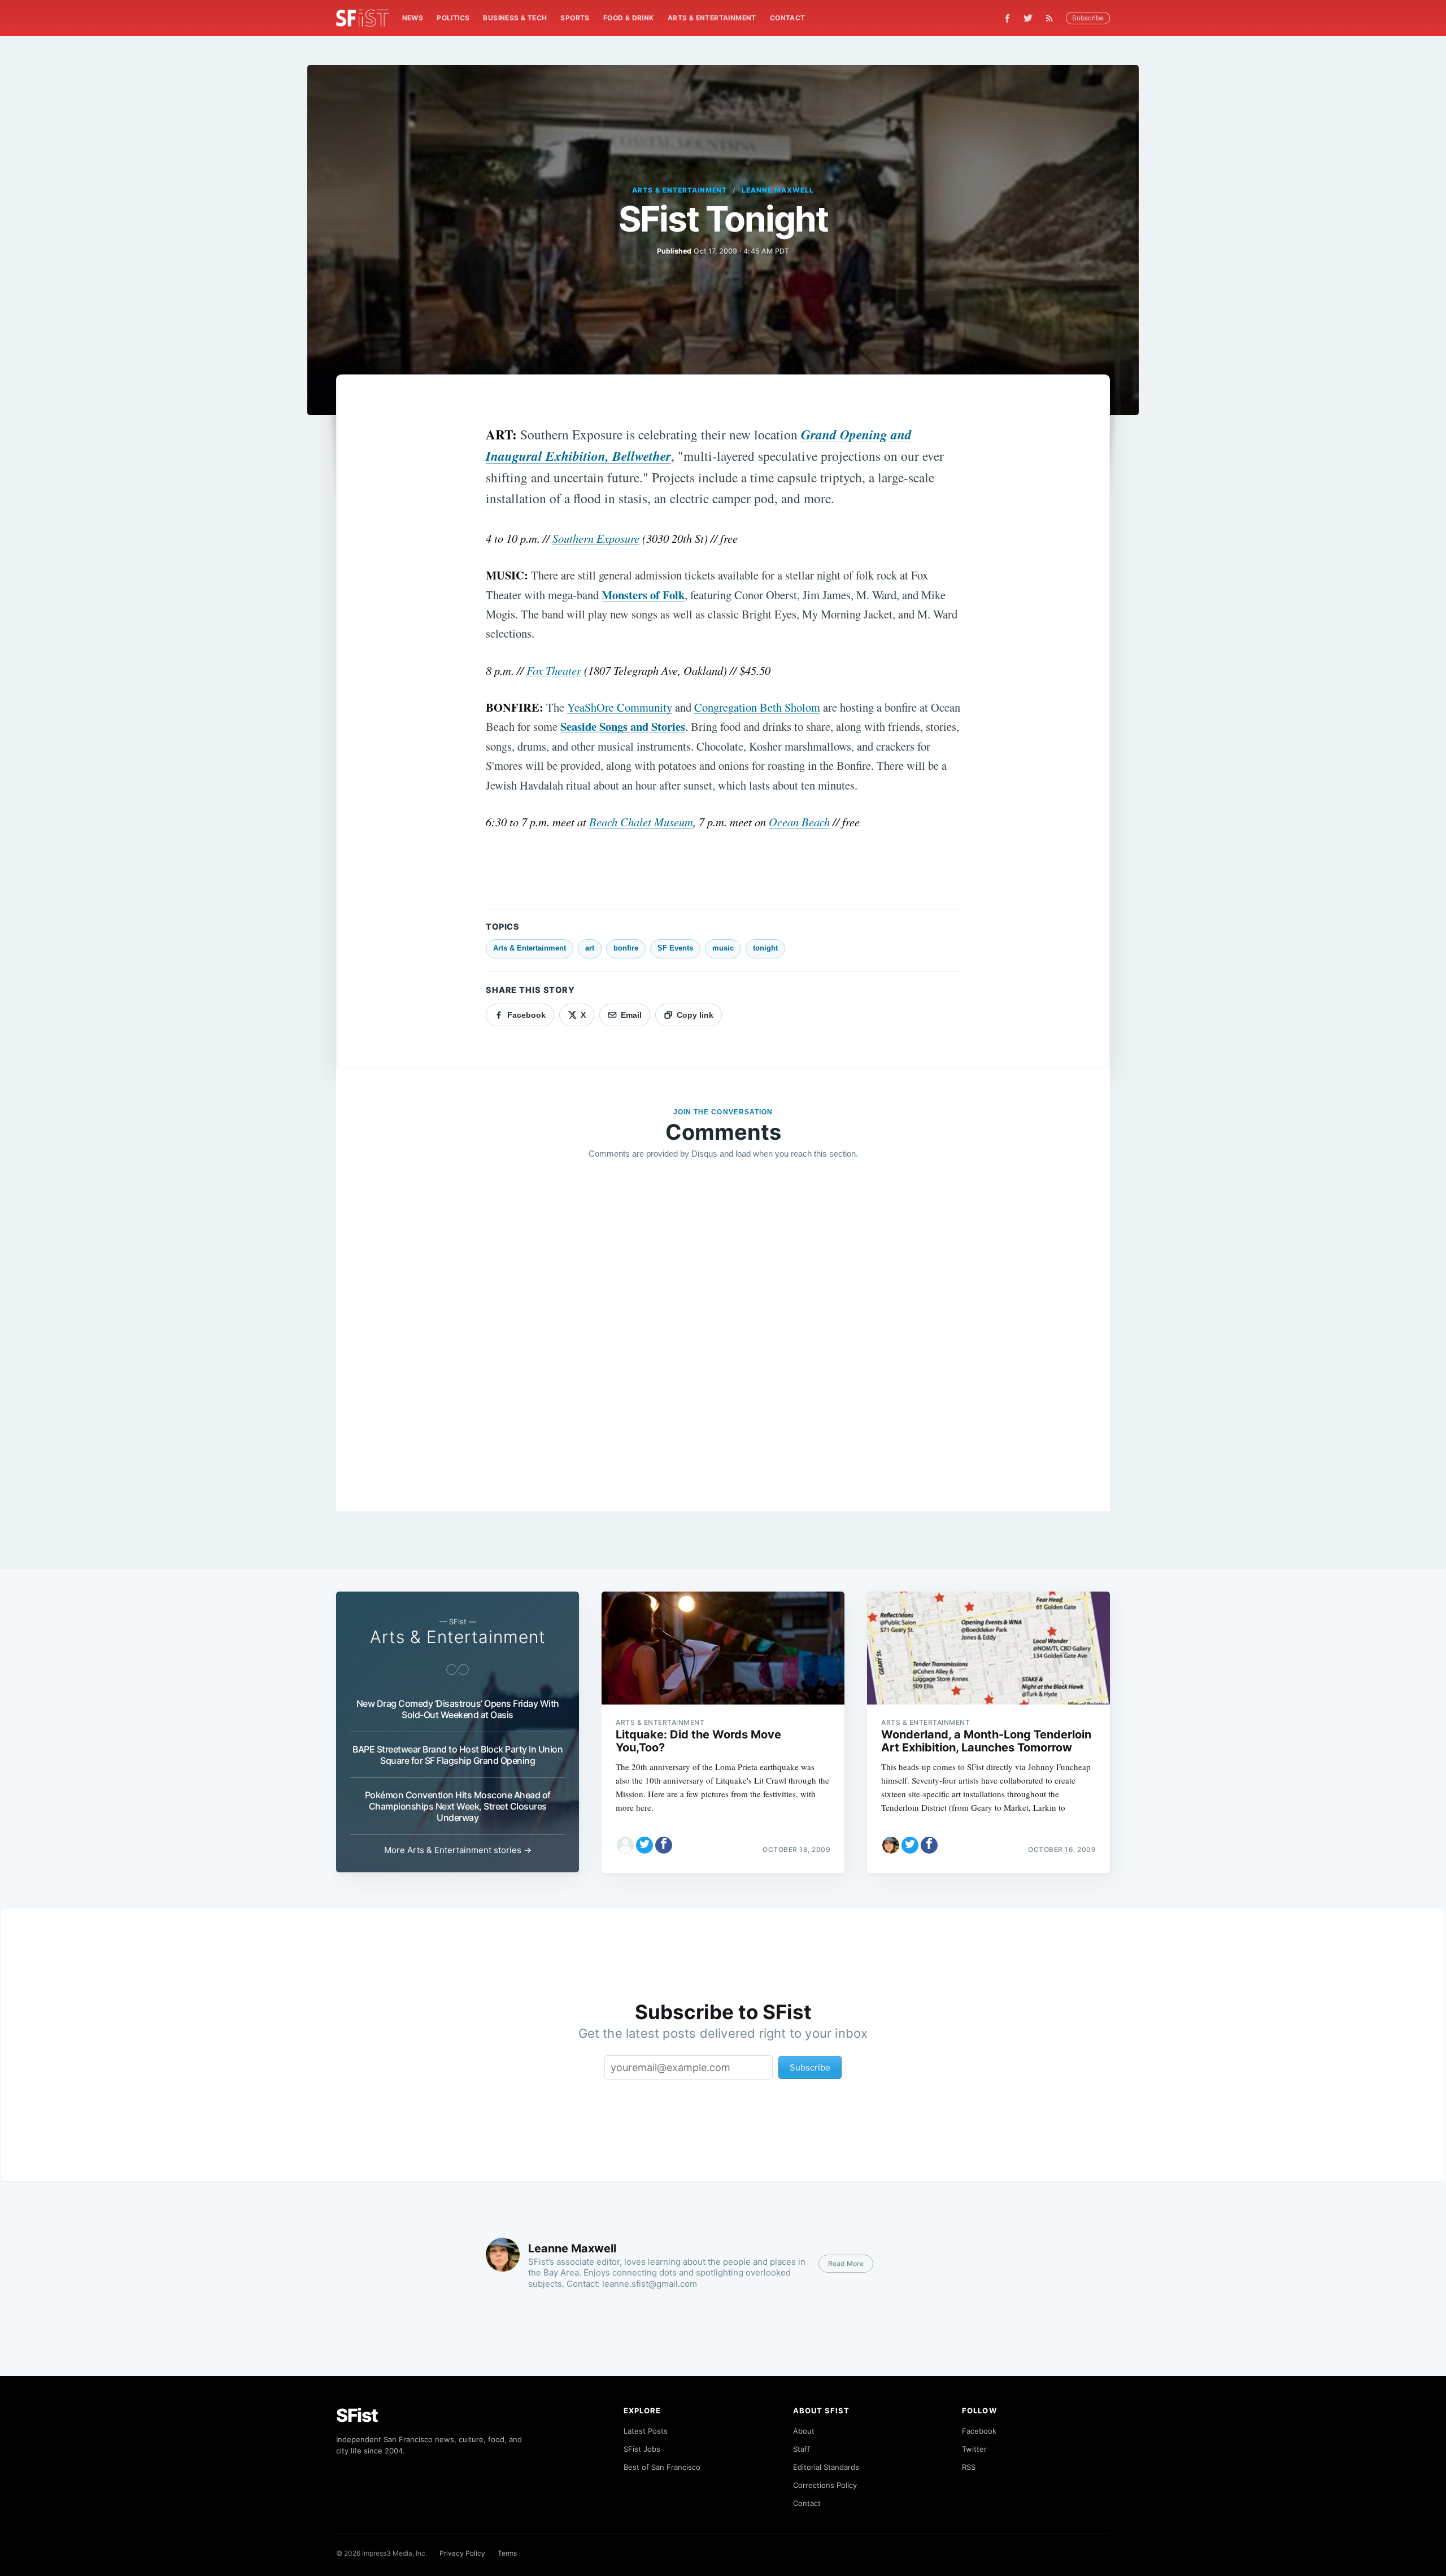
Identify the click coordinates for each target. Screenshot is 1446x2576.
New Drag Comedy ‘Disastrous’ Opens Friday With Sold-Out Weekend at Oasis (458, 1709)
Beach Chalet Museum (641, 822)
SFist (357, 2415)
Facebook (979, 2431)
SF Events (675, 948)
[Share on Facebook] (664, 1845)
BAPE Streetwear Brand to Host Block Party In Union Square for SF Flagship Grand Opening (458, 1755)
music (723, 948)
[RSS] (1052, 18)
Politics (453, 18)
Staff (802, 2449)
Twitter (974, 2449)
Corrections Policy (825, 2485)
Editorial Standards (826, 2467)
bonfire (626, 948)
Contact (788, 18)
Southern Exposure (596, 538)
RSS (969, 2467)
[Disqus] (723, 1331)
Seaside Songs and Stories (623, 726)
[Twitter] (1028, 18)
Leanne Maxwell (778, 190)
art (590, 948)
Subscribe (1088, 18)
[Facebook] (1007, 18)
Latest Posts (646, 2431)
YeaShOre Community (620, 707)
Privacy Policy (462, 2553)
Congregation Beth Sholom (757, 707)
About (804, 2431)
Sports (575, 18)
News (413, 18)
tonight (765, 948)
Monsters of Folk (643, 595)
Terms (507, 2553)
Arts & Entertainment (712, 18)
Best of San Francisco (662, 2467)
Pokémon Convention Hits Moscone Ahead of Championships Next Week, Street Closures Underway (458, 1806)
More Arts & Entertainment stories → (458, 1850)
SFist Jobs (642, 2449)
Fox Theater (554, 670)
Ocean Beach (799, 822)
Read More (846, 2263)
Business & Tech (515, 18)
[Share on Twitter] (644, 1845)
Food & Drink (629, 18)
